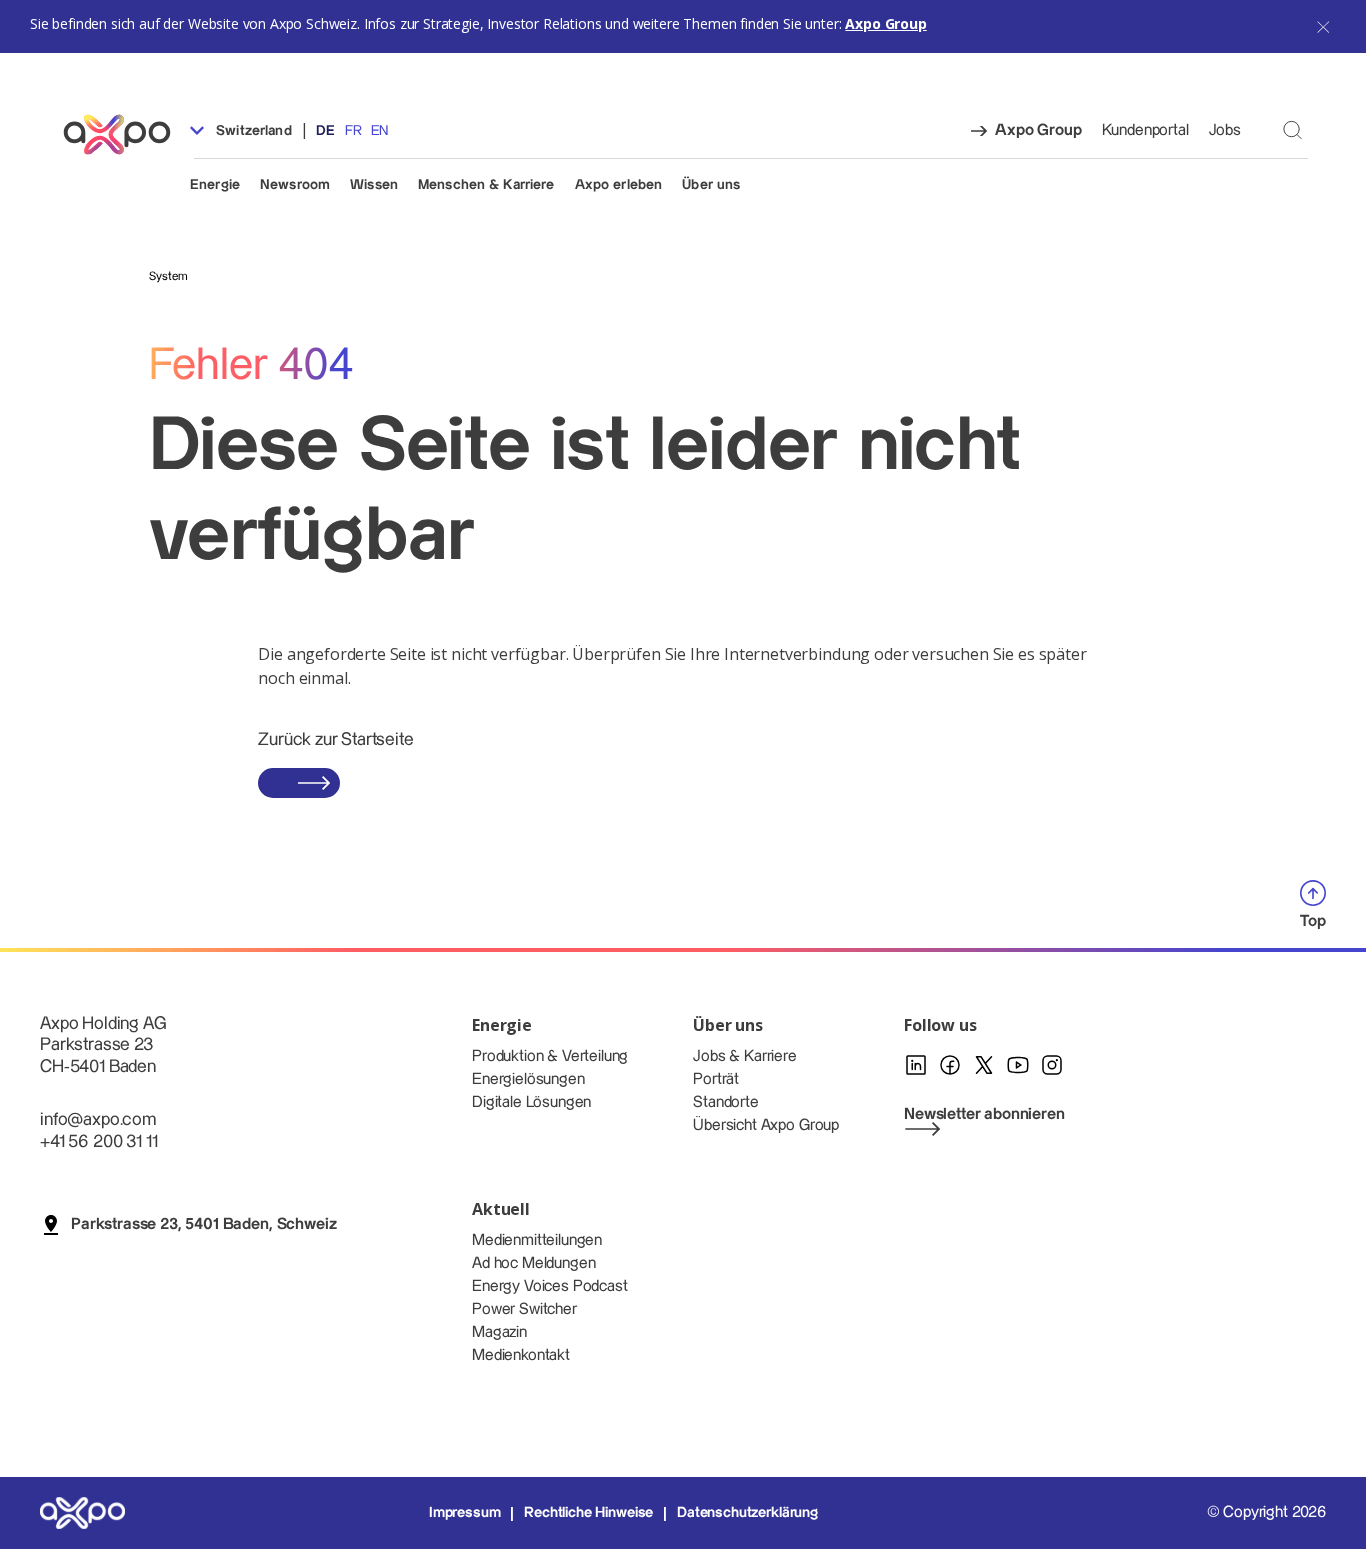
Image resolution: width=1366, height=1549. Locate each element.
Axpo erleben (619, 185)
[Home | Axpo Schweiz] (126, 134)
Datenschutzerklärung (747, 1513)
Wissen (374, 185)
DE (325, 131)
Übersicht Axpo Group (766, 1125)
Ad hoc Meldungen (533, 1263)
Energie (215, 185)
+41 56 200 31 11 (98, 1141)
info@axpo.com (98, 1119)
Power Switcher (524, 1309)
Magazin (499, 1332)
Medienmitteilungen (537, 1240)
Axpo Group (885, 23)
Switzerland (252, 131)
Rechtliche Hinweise (588, 1513)
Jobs (1225, 130)
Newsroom (295, 185)
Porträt (716, 1079)
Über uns (711, 185)
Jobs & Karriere (745, 1056)
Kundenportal (1145, 130)
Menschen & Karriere (486, 185)
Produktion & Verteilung (550, 1056)
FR (353, 131)
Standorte (726, 1102)
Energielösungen (528, 1079)
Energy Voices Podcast (550, 1286)
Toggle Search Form (1292, 129)
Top (1313, 921)
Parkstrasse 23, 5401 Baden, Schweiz (203, 1224)
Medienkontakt (521, 1355)
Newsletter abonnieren (984, 1114)
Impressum (465, 1513)
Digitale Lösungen (531, 1102)
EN (379, 131)
